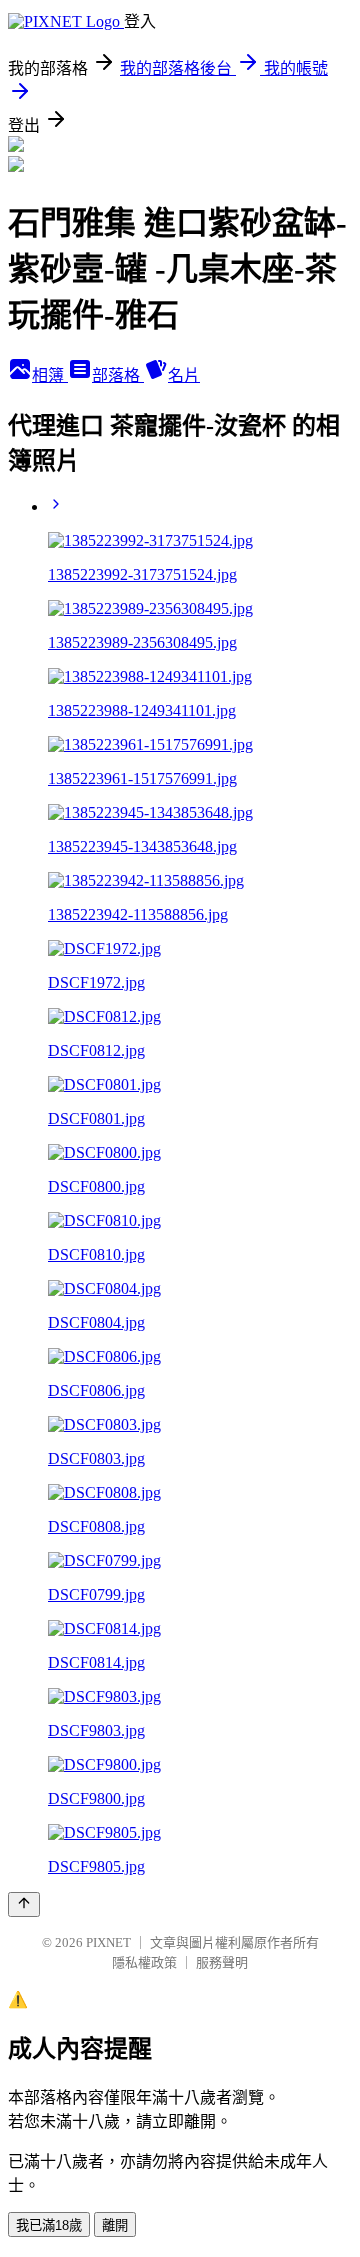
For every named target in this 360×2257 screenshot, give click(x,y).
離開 (115, 2225)
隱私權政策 (144, 1962)
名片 (184, 375)
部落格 (118, 375)
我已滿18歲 (49, 2225)
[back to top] (24, 1904)
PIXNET (108, 1942)
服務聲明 (222, 1962)
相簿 (50, 375)
